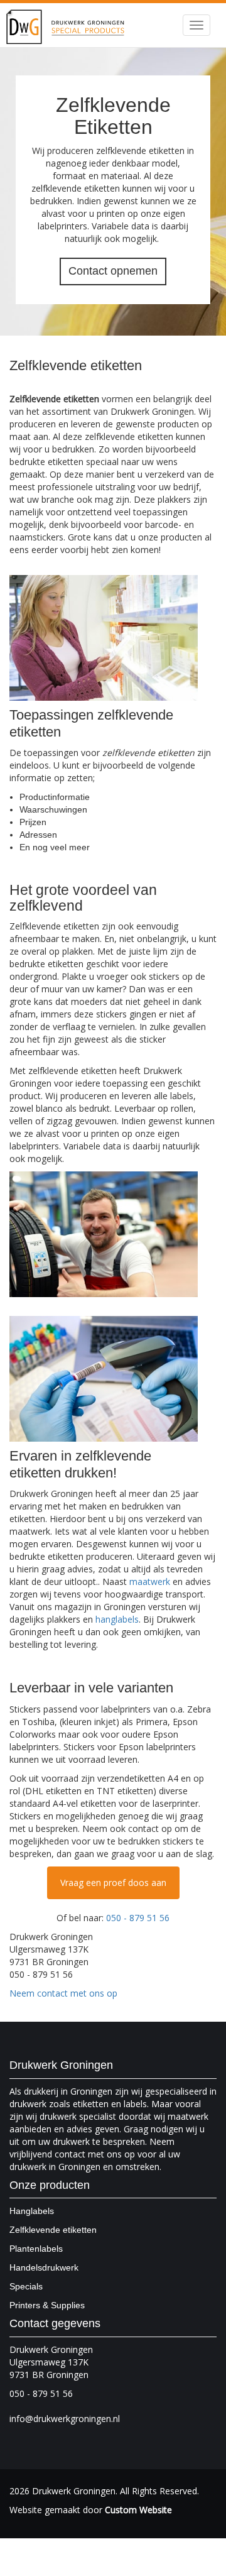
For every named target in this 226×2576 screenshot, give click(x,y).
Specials (26, 2286)
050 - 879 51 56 (138, 1918)
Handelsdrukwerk (44, 2267)
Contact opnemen (113, 271)
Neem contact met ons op (63, 1993)
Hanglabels (32, 2211)
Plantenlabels (36, 2249)
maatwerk (150, 1581)
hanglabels (117, 1619)
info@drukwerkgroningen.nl (65, 2419)
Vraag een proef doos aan (113, 1883)
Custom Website (138, 2510)
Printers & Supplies (47, 2305)
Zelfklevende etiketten (53, 2230)
